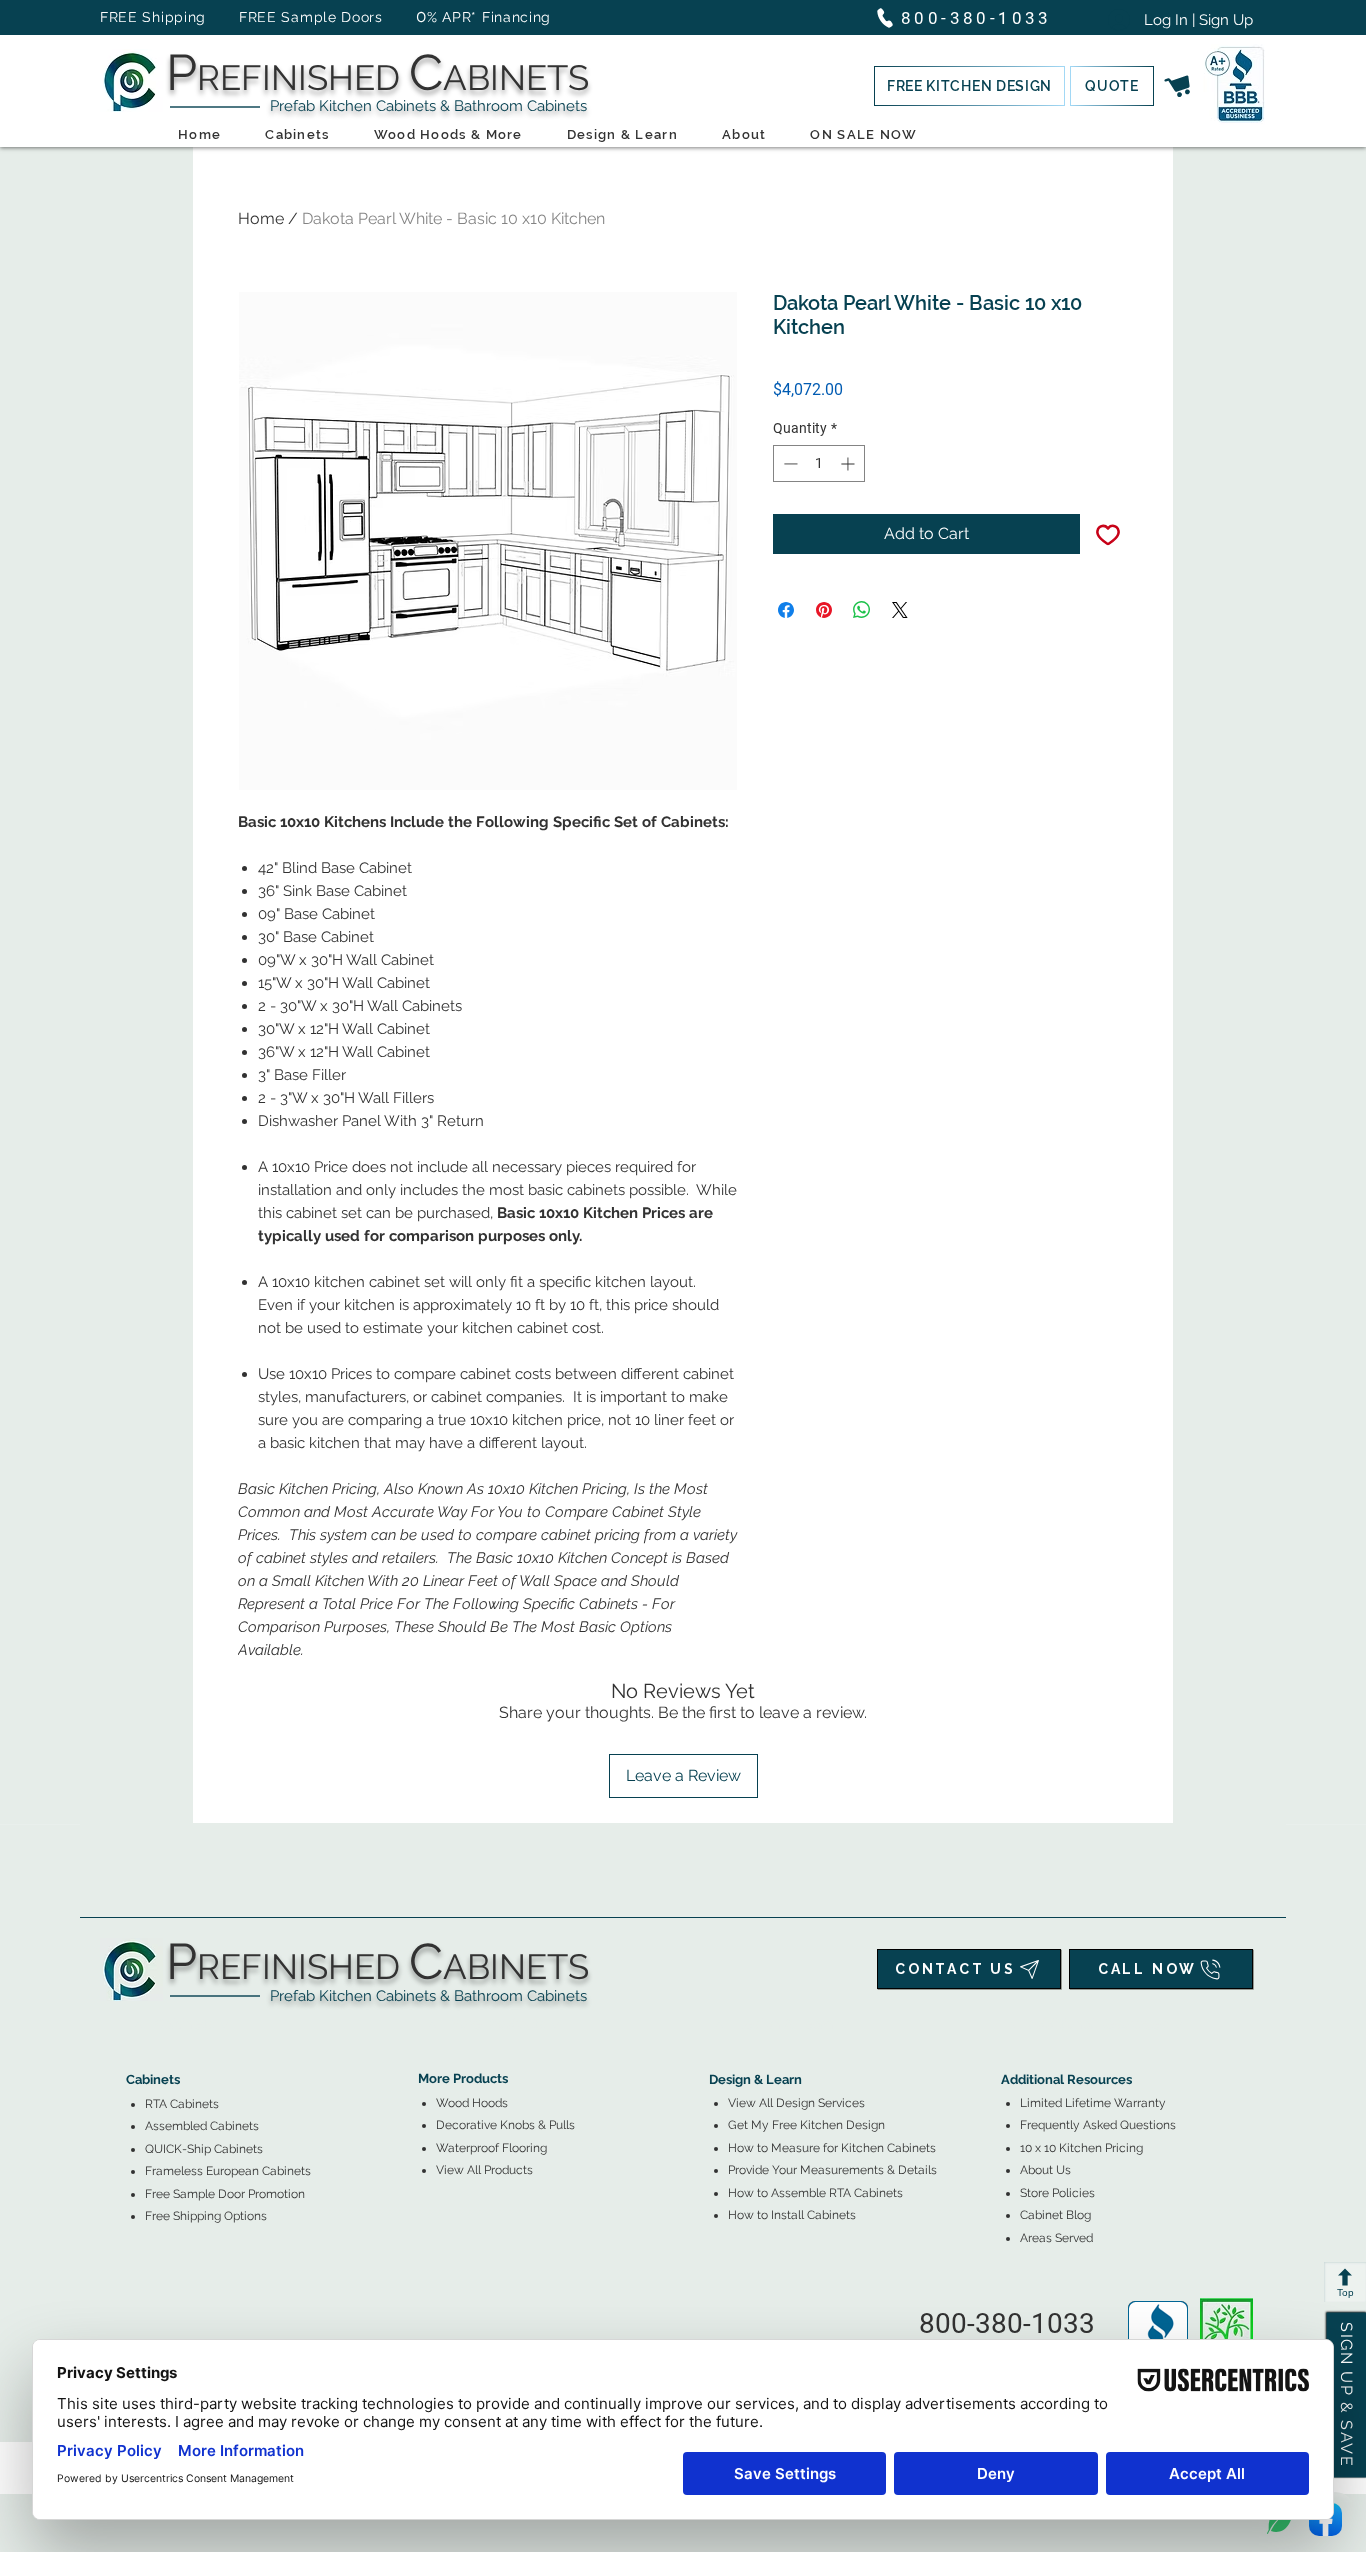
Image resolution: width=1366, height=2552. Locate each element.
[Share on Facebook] (786, 610)
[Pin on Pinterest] (824, 610)
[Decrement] (788, 463)
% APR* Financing (489, 17)
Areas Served (1056, 2238)
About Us (1045, 2170)
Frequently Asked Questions (1098, 2125)
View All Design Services (796, 2103)
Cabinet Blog (1055, 2215)
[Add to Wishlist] (1108, 534)
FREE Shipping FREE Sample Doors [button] (251, 17)
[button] (969, 86)
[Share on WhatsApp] (862, 610)
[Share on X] (900, 610)
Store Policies (1057, 2193)
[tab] (138, 2024)
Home (261, 218)
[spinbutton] (819, 463)
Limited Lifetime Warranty (1093, 2103)
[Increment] (849, 463)
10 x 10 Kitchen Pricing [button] (1081, 2148)
